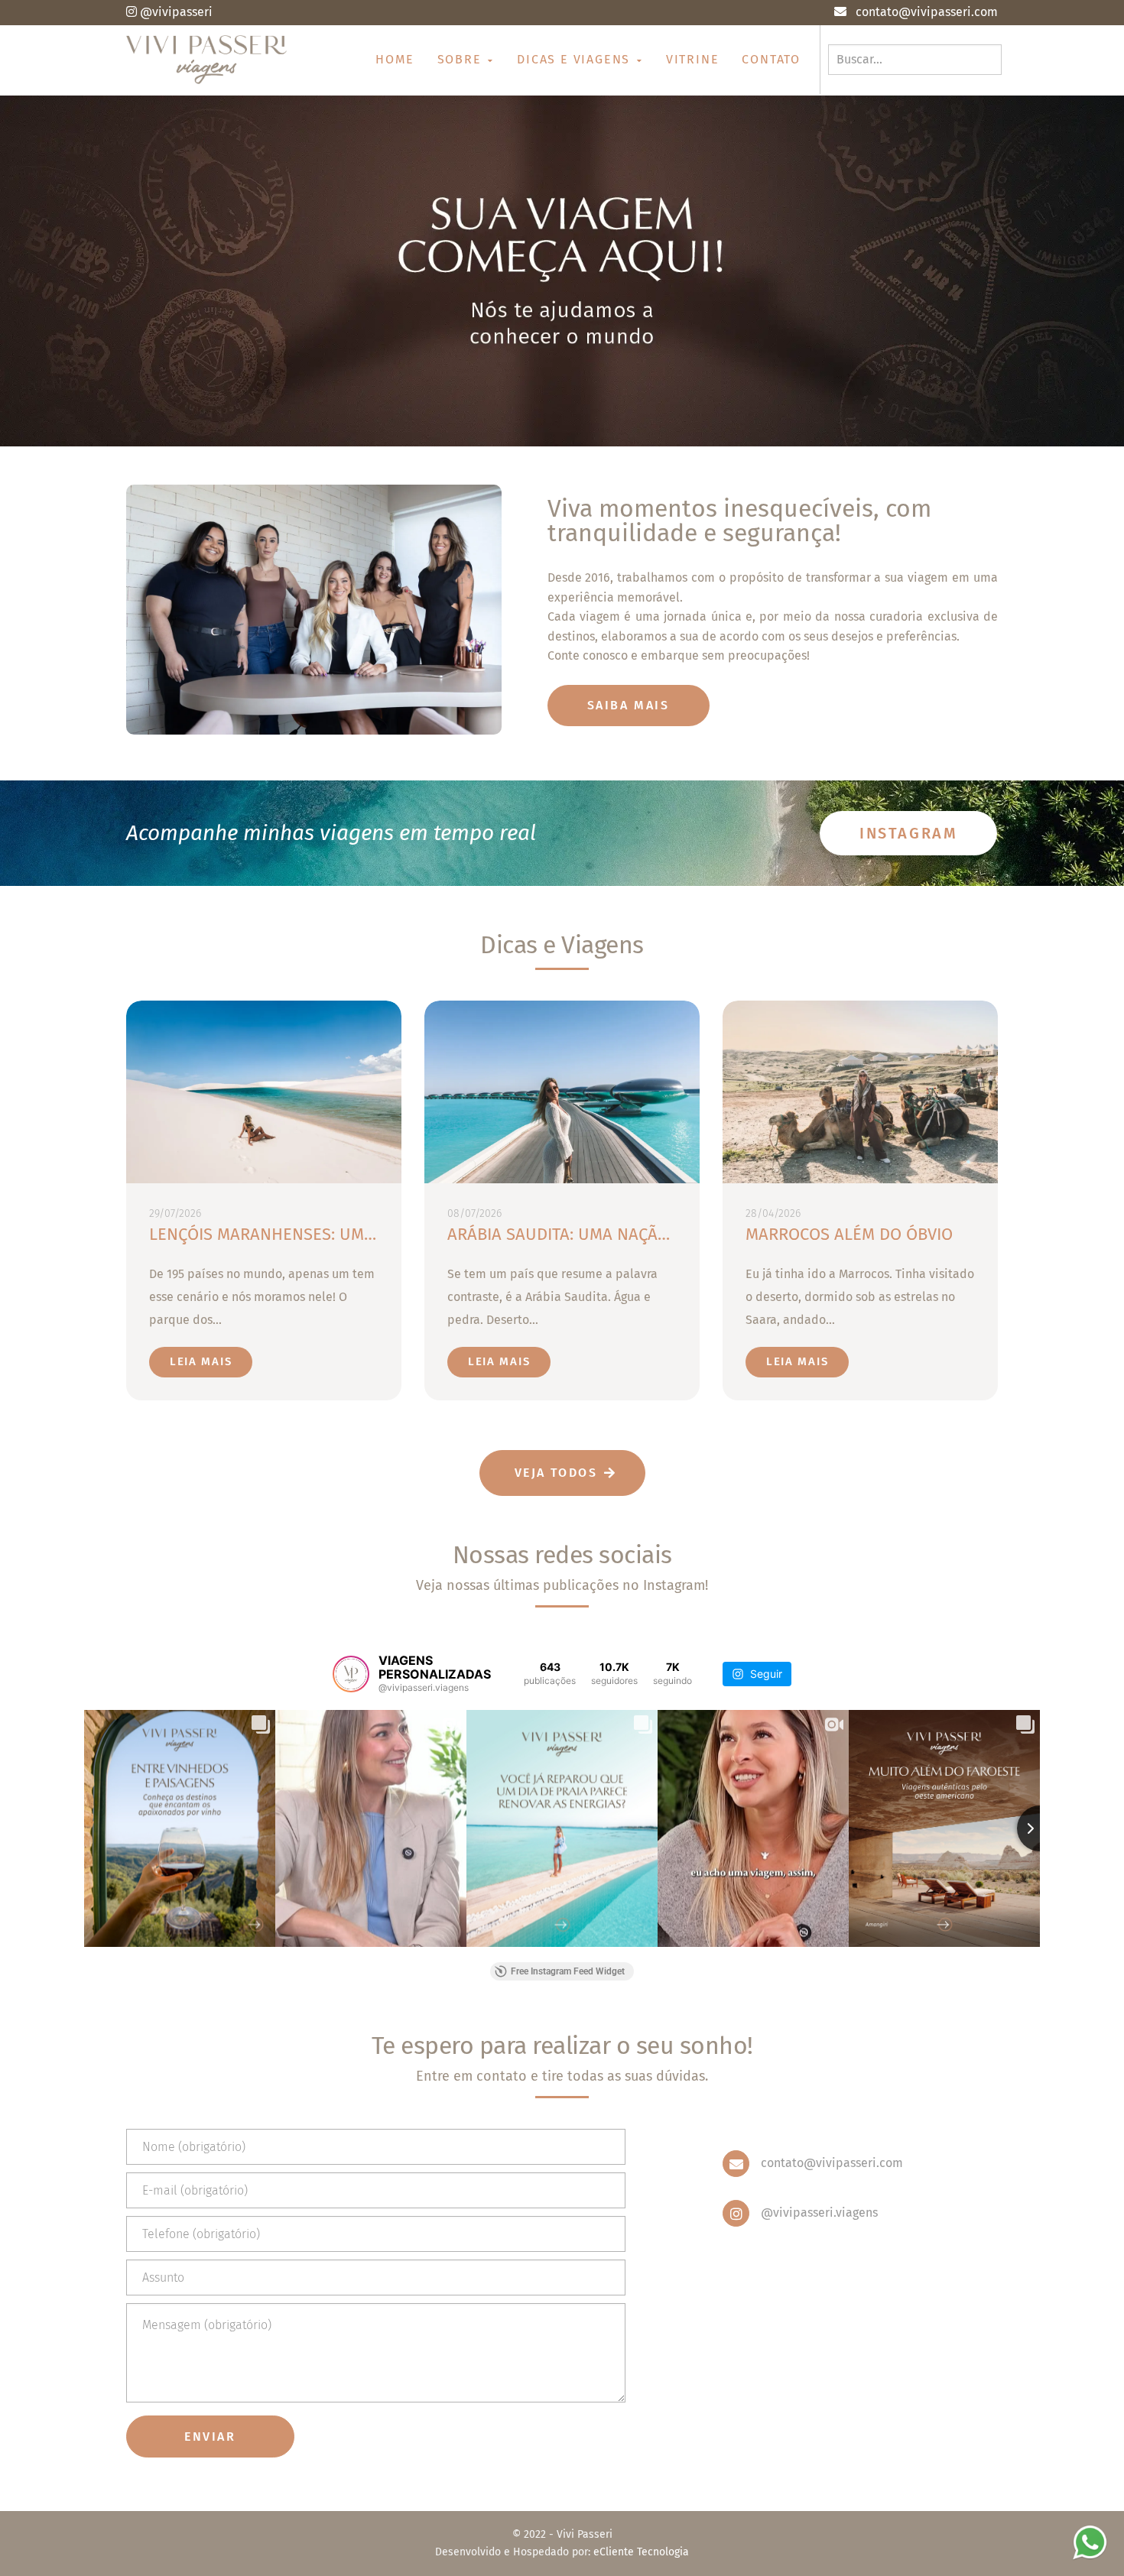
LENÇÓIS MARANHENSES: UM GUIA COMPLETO (320, 1234)
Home (395, 59)
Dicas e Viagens (576, 59)
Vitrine (693, 59)
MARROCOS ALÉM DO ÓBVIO (849, 1234)
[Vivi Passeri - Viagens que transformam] (207, 60)
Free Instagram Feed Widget (568, 1971)
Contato (771, 59)
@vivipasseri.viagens (819, 2213)
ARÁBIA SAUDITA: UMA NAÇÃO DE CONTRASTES (621, 1234)
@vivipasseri (176, 12)
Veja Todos (556, 1473)
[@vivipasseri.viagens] (351, 1674)
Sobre (462, 59)
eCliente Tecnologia (641, 2552)
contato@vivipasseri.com (832, 2163)
